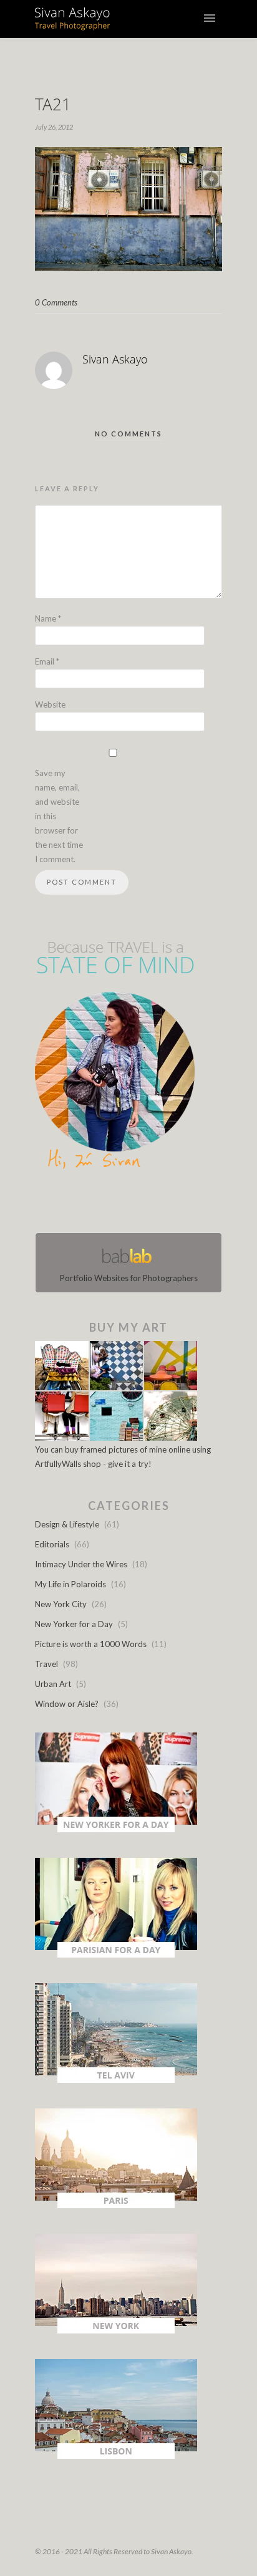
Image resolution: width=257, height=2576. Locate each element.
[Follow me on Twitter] (125, 1204)
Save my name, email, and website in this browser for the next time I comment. (59, 816)
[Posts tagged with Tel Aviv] (116, 2080)
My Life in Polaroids (70, 1584)
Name (48, 618)
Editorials (52, 1544)
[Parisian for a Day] (116, 1954)
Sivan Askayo (115, 359)
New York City (61, 1604)
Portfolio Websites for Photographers (129, 1278)
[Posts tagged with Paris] (116, 2205)
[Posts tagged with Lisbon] (116, 2456)
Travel (46, 1664)
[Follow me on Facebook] (117, 1204)
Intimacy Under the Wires (81, 1564)
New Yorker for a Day (74, 1624)
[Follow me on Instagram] (132, 1204)
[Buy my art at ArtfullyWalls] (116, 1438)
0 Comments (56, 302)
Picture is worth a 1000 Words (91, 1644)
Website (50, 704)
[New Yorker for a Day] (116, 1829)
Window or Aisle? (67, 1704)
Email (47, 661)
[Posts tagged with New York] (116, 2330)
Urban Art (53, 1684)
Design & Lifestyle (67, 1524)
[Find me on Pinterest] (140, 1204)
